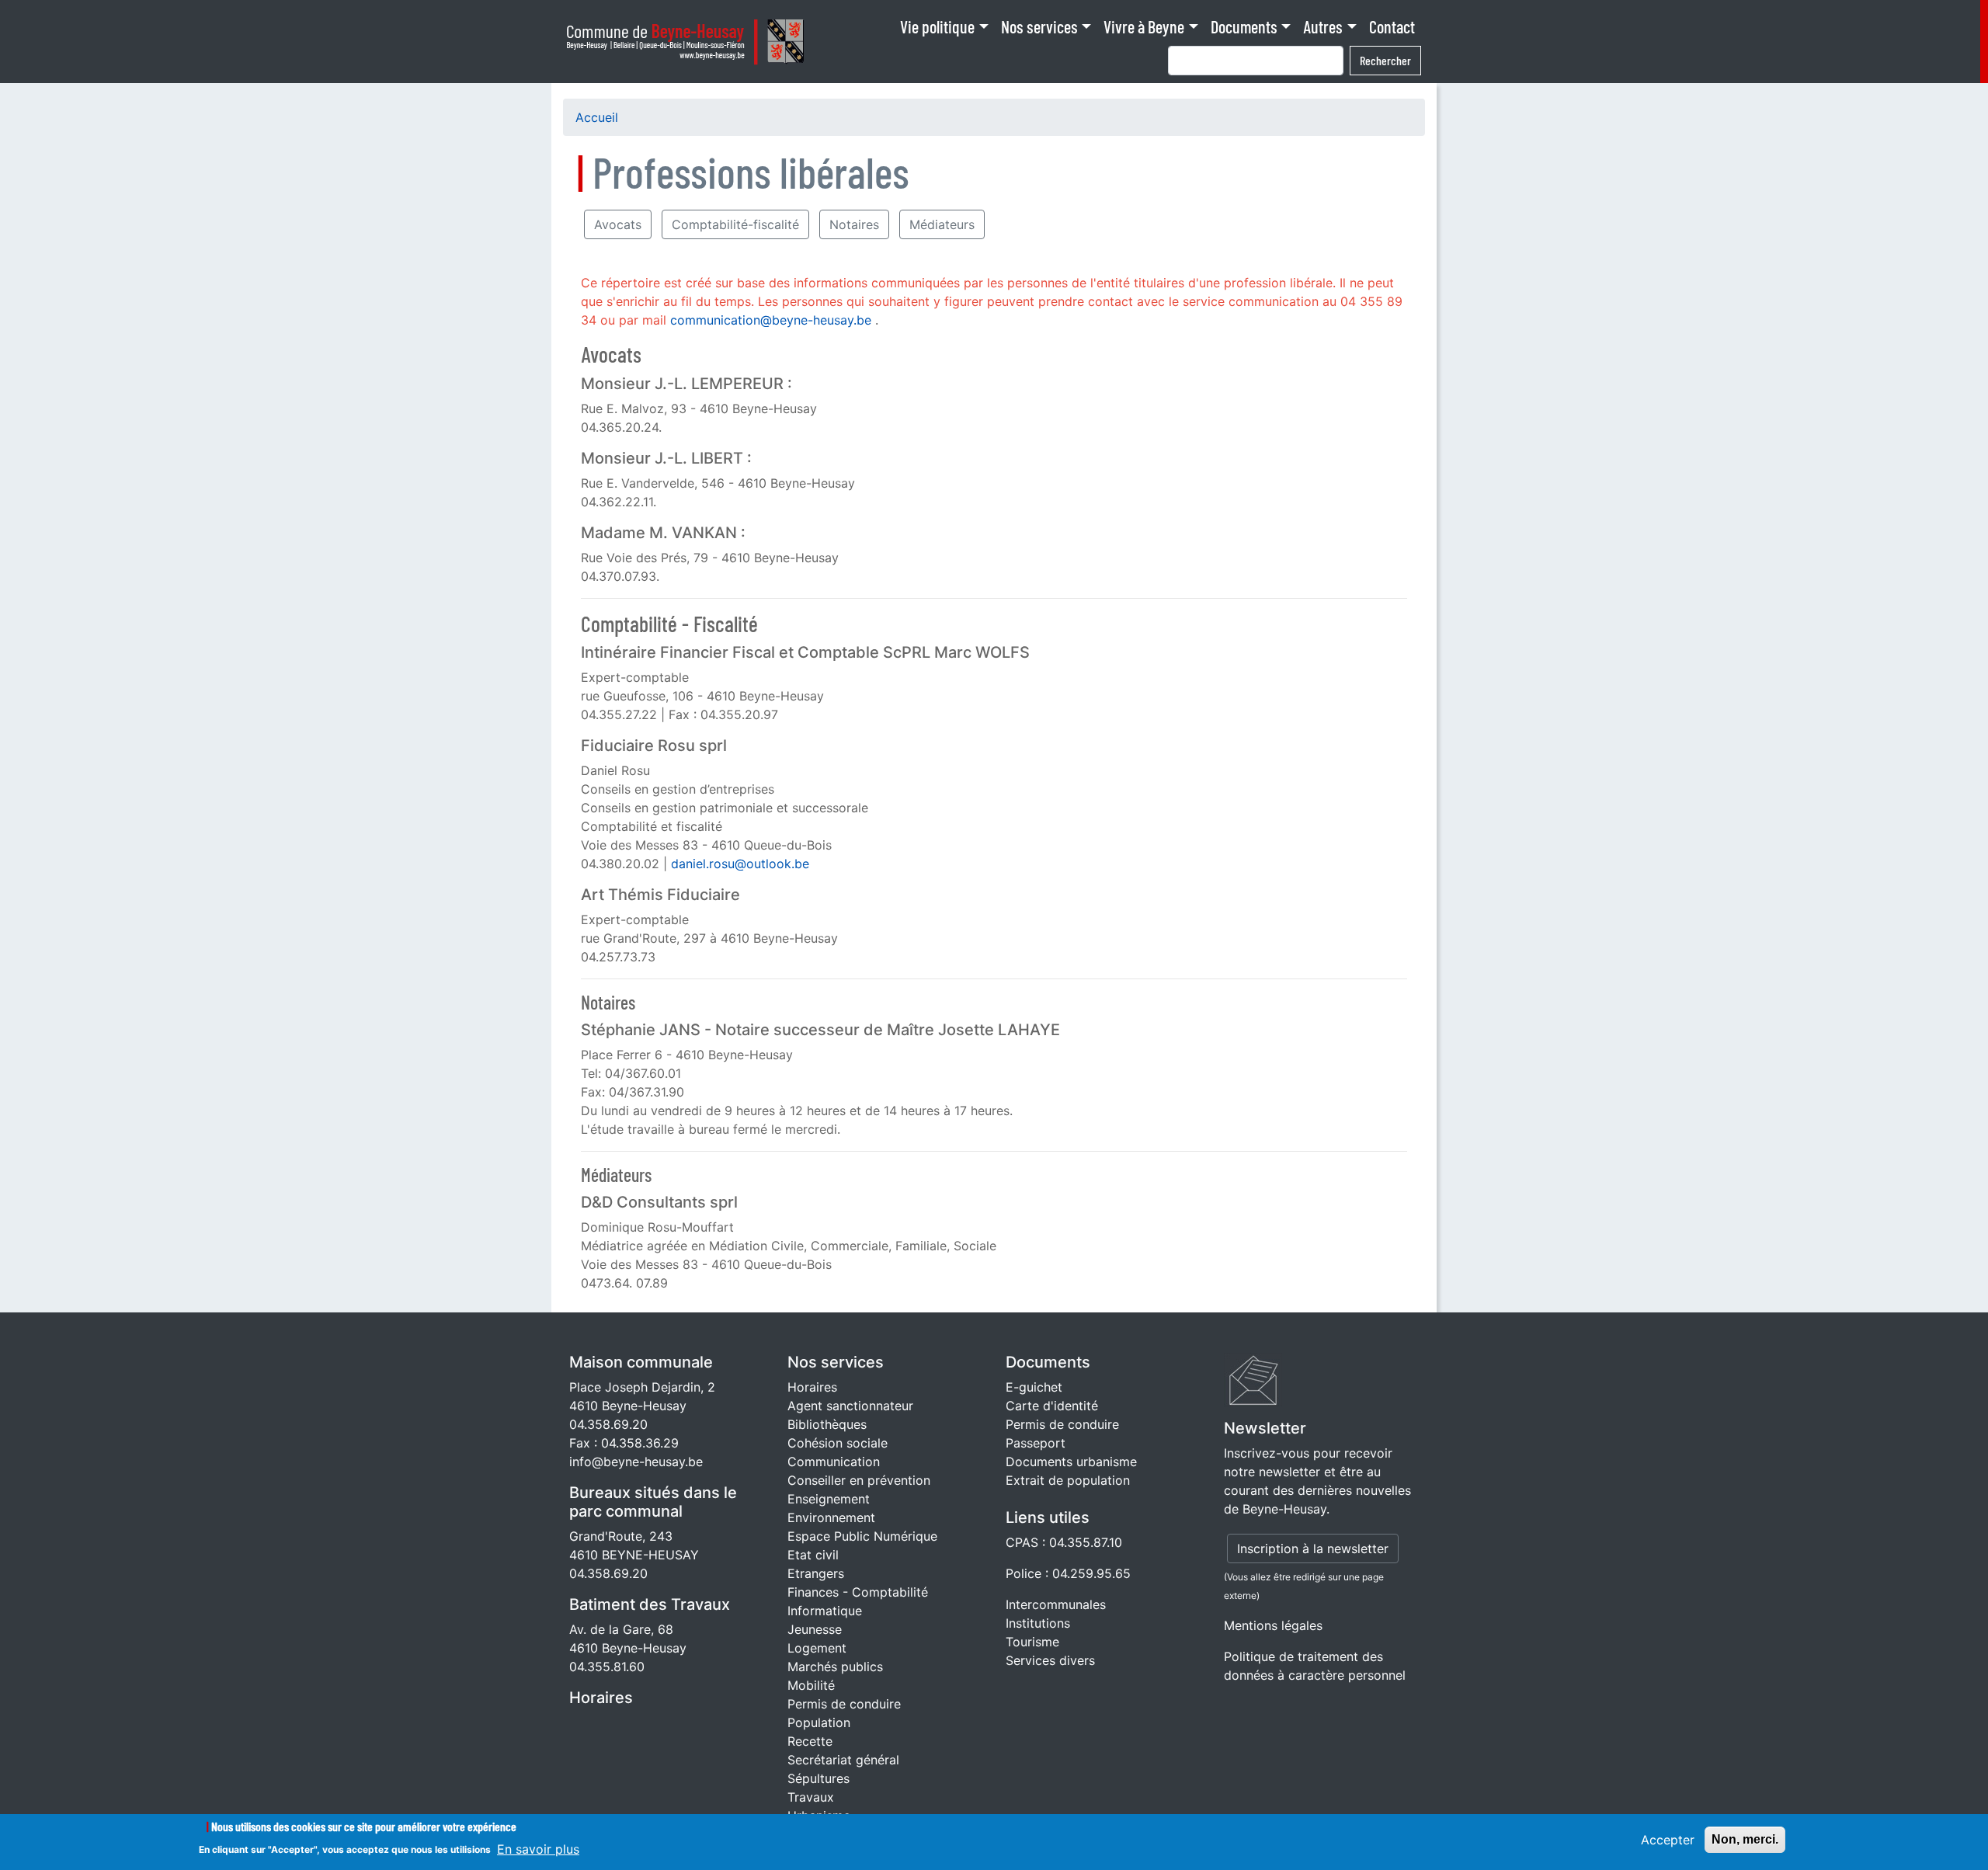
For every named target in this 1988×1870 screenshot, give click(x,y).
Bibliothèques (827, 1424)
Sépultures (818, 1778)
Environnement (831, 1517)
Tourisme (1032, 1642)
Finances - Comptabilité (858, 1592)
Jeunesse (815, 1629)
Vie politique (937, 26)
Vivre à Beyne (1144, 26)
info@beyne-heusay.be (636, 1462)
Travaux (811, 1797)
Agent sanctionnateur (850, 1406)
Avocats (618, 224)
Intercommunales (1056, 1604)
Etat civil (813, 1555)
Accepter (1668, 1840)
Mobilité (811, 1685)
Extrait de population (1068, 1480)
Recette (810, 1741)
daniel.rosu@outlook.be (740, 864)
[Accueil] (690, 42)
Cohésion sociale (838, 1443)
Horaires (601, 1698)
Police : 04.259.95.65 (1068, 1573)
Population (819, 1722)
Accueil (597, 117)
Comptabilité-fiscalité (735, 224)
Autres (1323, 26)
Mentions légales (1273, 1625)
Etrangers (816, 1573)
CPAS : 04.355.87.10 (1064, 1542)
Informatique (825, 1611)
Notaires (854, 224)
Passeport (1036, 1443)
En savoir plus (538, 1848)
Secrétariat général (843, 1760)
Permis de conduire (844, 1704)
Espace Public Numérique (862, 1536)
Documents (1244, 26)
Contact (1392, 26)
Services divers (1050, 1660)
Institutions (1038, 1623)
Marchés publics (835, 1667)
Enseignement (829, 1499)
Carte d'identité (1052, 1406)
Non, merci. (1745, 1839)
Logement (817, 1648)
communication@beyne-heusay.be (771, 320)
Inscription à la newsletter (1313, 1548)
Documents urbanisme (1071, 1462)
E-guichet (1034, 1387)
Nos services (1039, 26)
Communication (834, 1462)
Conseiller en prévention (859, 1480)
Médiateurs (942, 224)
